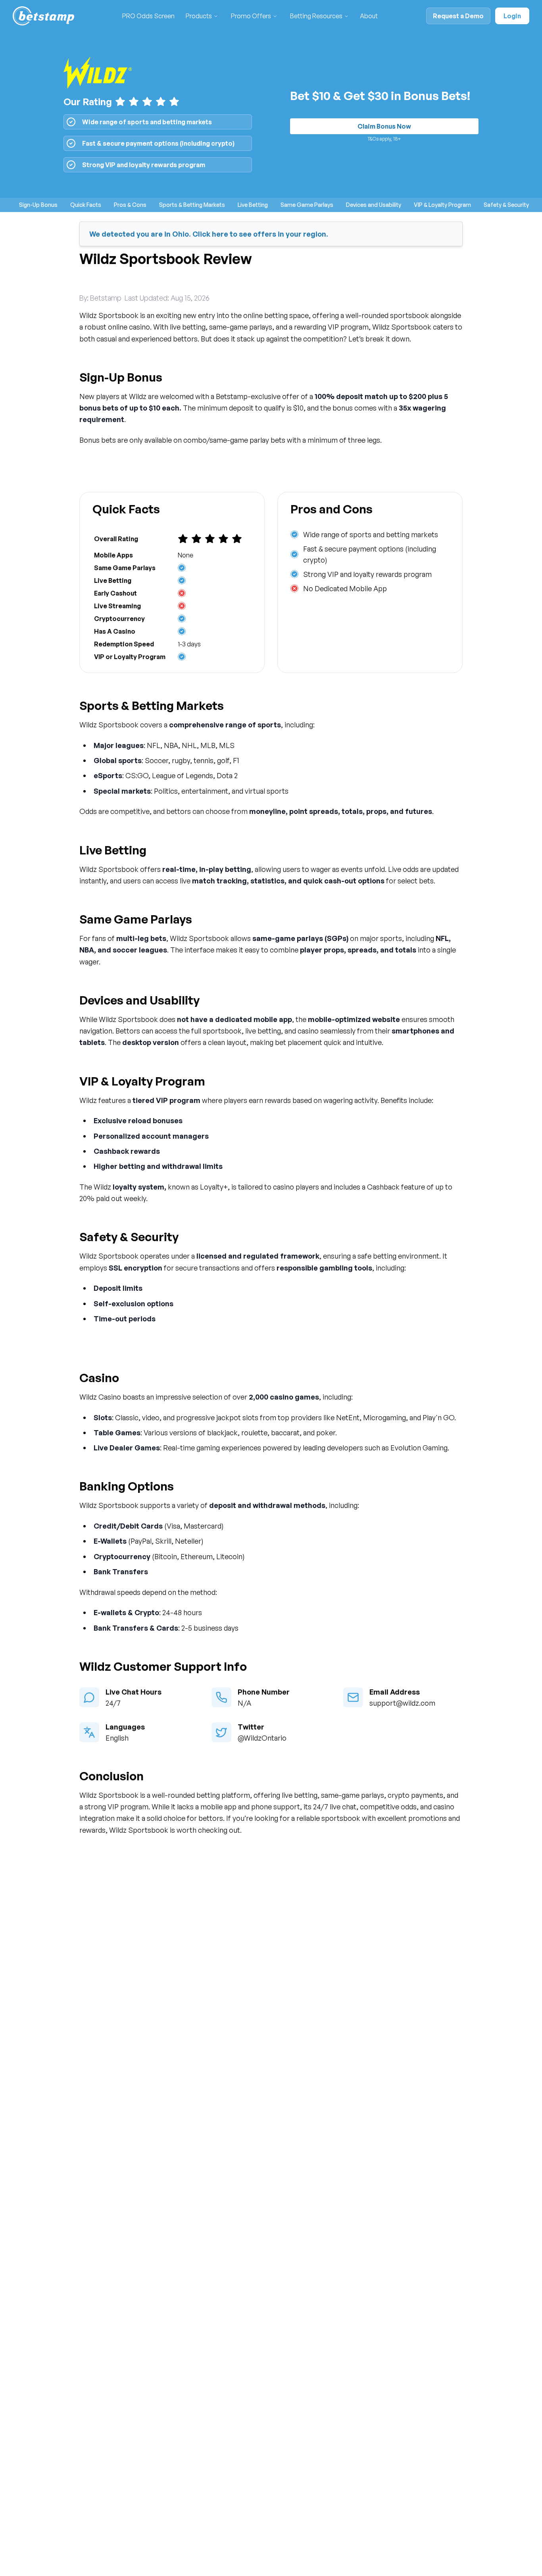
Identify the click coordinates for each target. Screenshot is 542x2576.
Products (199, 16)
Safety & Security (506, 205)
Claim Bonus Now (384, 126)
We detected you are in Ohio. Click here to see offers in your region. (209, 234)
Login (512, 16)
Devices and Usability (374, 205)
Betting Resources (316, 16)
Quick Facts (86, 205)
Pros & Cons (130, 205)
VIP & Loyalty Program (442, 205)
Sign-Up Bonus (38, 205)
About (369, 16)
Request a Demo (458, 16)
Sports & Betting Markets (192, 205)
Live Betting (253, 205)
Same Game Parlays (307, 205)
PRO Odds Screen (148, 16)
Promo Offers (251, 16)
